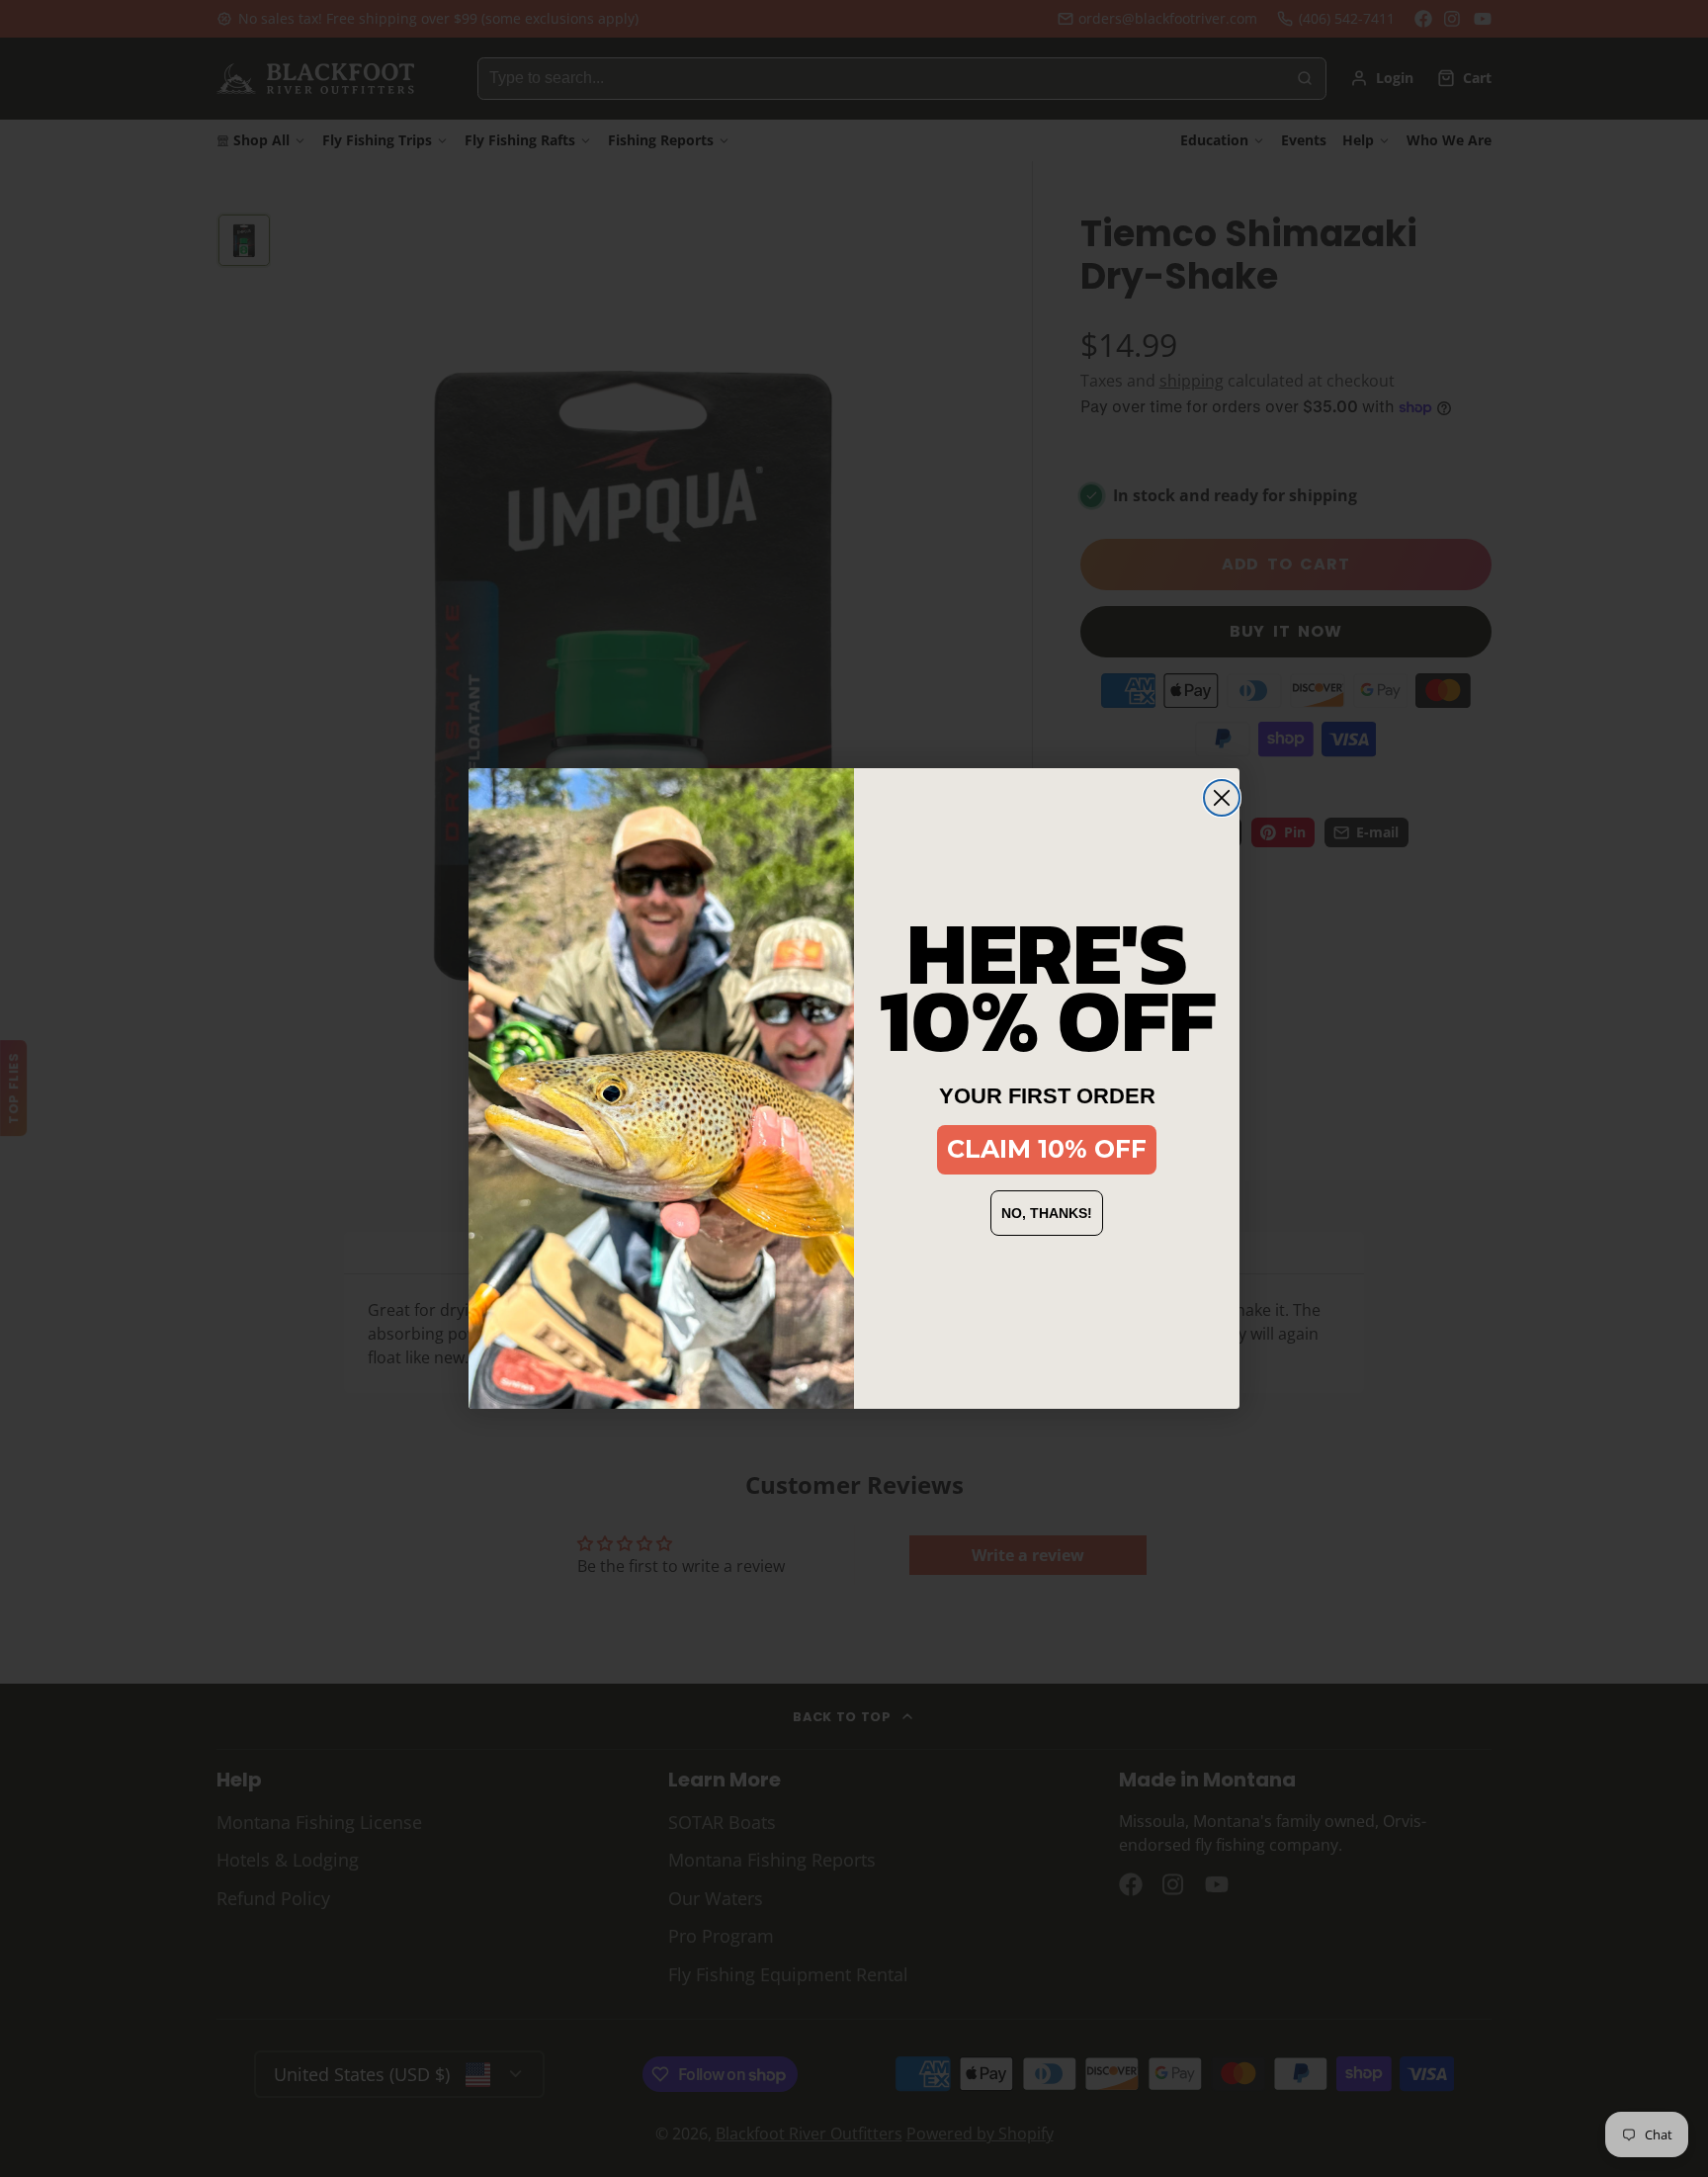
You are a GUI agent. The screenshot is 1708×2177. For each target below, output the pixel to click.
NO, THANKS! (1047, 1213)
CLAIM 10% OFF (1047, 1149)
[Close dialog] (1222, 798)
